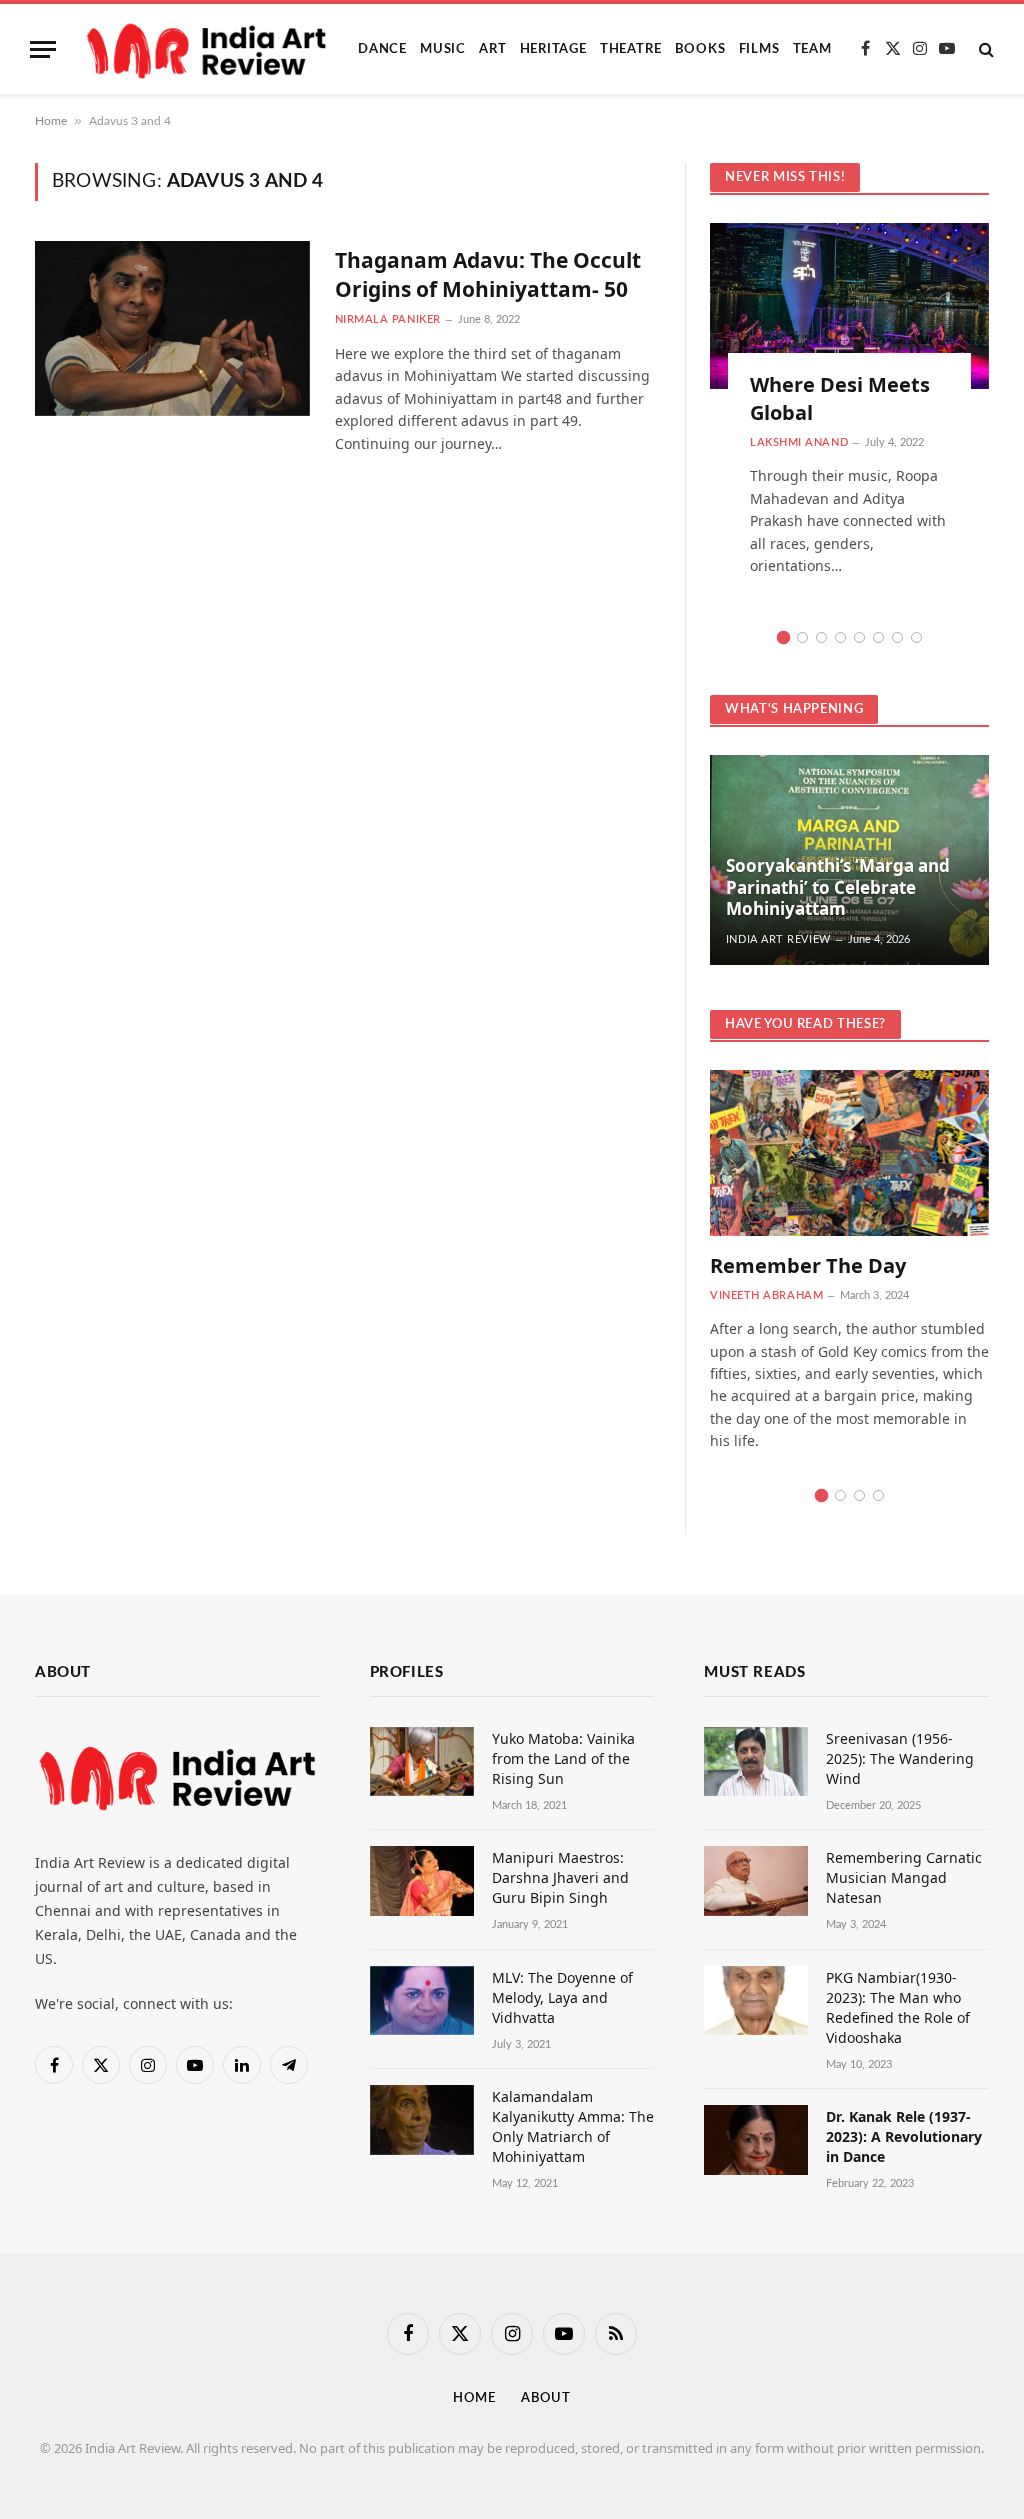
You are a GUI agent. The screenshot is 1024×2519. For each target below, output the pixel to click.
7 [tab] (897, 637)
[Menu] (43, 49)
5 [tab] (859, 637)
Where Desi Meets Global (840, 398)
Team (812, 49)
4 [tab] (840, 637)
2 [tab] (802, 637)
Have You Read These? (805, 1024)
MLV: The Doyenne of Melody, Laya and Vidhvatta (562, 1997)
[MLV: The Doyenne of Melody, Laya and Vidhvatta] (422, 2000)
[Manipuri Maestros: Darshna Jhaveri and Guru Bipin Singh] (422, 1880)
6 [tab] (878, 637)
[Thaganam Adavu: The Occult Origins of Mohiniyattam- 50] (172, 328)
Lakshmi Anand (799, 442)
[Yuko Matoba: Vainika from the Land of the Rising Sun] (422, 1761)
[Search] (984, 49)
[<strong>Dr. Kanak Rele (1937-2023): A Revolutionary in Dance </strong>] (756, 2139)
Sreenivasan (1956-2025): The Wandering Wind (900, 1758)
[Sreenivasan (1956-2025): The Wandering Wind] (756, 1761)
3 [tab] (821, 637)
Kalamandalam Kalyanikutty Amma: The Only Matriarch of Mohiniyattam (573, 2126)
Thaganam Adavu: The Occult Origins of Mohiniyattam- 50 (488, 274)
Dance (382, 49)
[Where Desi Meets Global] (849, 306)
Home (51, 121)
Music (443, 49)
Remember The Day (808, 1265)
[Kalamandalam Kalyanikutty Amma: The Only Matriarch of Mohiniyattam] (422, 2119)
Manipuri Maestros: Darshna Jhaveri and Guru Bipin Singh (560, 1877)
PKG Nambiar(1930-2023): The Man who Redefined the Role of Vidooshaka (898, 2007)
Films (759, 49)
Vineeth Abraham (766, 1295)
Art (492, 49)
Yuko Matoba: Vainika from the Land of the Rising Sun (563, 1758)
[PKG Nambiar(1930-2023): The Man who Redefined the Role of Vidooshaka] (756, 2000)
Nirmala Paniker (388, 319)
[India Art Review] (209, 49)
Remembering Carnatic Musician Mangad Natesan (904, 1877)
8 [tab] (916, 637)
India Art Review (778, 939)
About (546, 2398)
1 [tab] (783, 637)
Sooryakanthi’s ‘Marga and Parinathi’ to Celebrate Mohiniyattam (838, 887)
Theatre (630, 49)
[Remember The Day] (849, 1153)
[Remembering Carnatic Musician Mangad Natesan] (756, 1880)
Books (700, 49)
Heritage (553, 49)
